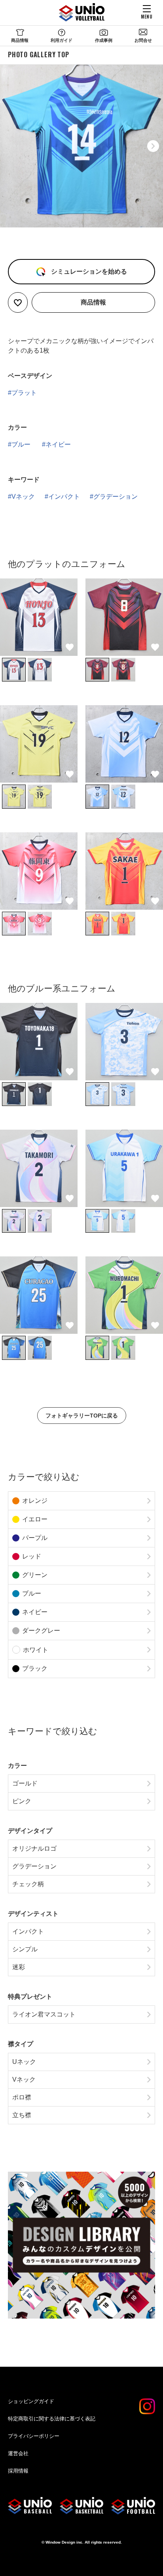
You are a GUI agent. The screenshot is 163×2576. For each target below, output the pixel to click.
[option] (81, 146)
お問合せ (143, 40)
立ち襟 (22, 2115)
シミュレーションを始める (88, 271)
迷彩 (19, 1967)
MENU (147, 16)
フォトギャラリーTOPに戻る (82, 1416)
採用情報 (18, 2471)
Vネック (23, 497)
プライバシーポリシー (34, 2436)
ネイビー (58, 444)
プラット (24, 393)
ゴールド (25, 1783)
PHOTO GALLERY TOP (39, 54)
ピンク (22, 1801)
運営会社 (18, 2453)
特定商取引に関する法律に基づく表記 (52, 2419)
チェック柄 (28, 1884)
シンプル (25, 1949)
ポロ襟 (22, 2097)
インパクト (64, 497)
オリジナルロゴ (34, 1848)
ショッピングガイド (31, 2401)
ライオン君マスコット (44, 2014)
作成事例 (104, 40)
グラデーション (116, 497)
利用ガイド (62, 40)
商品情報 (20, 40)
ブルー (21, 444)
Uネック (24, 2062)
